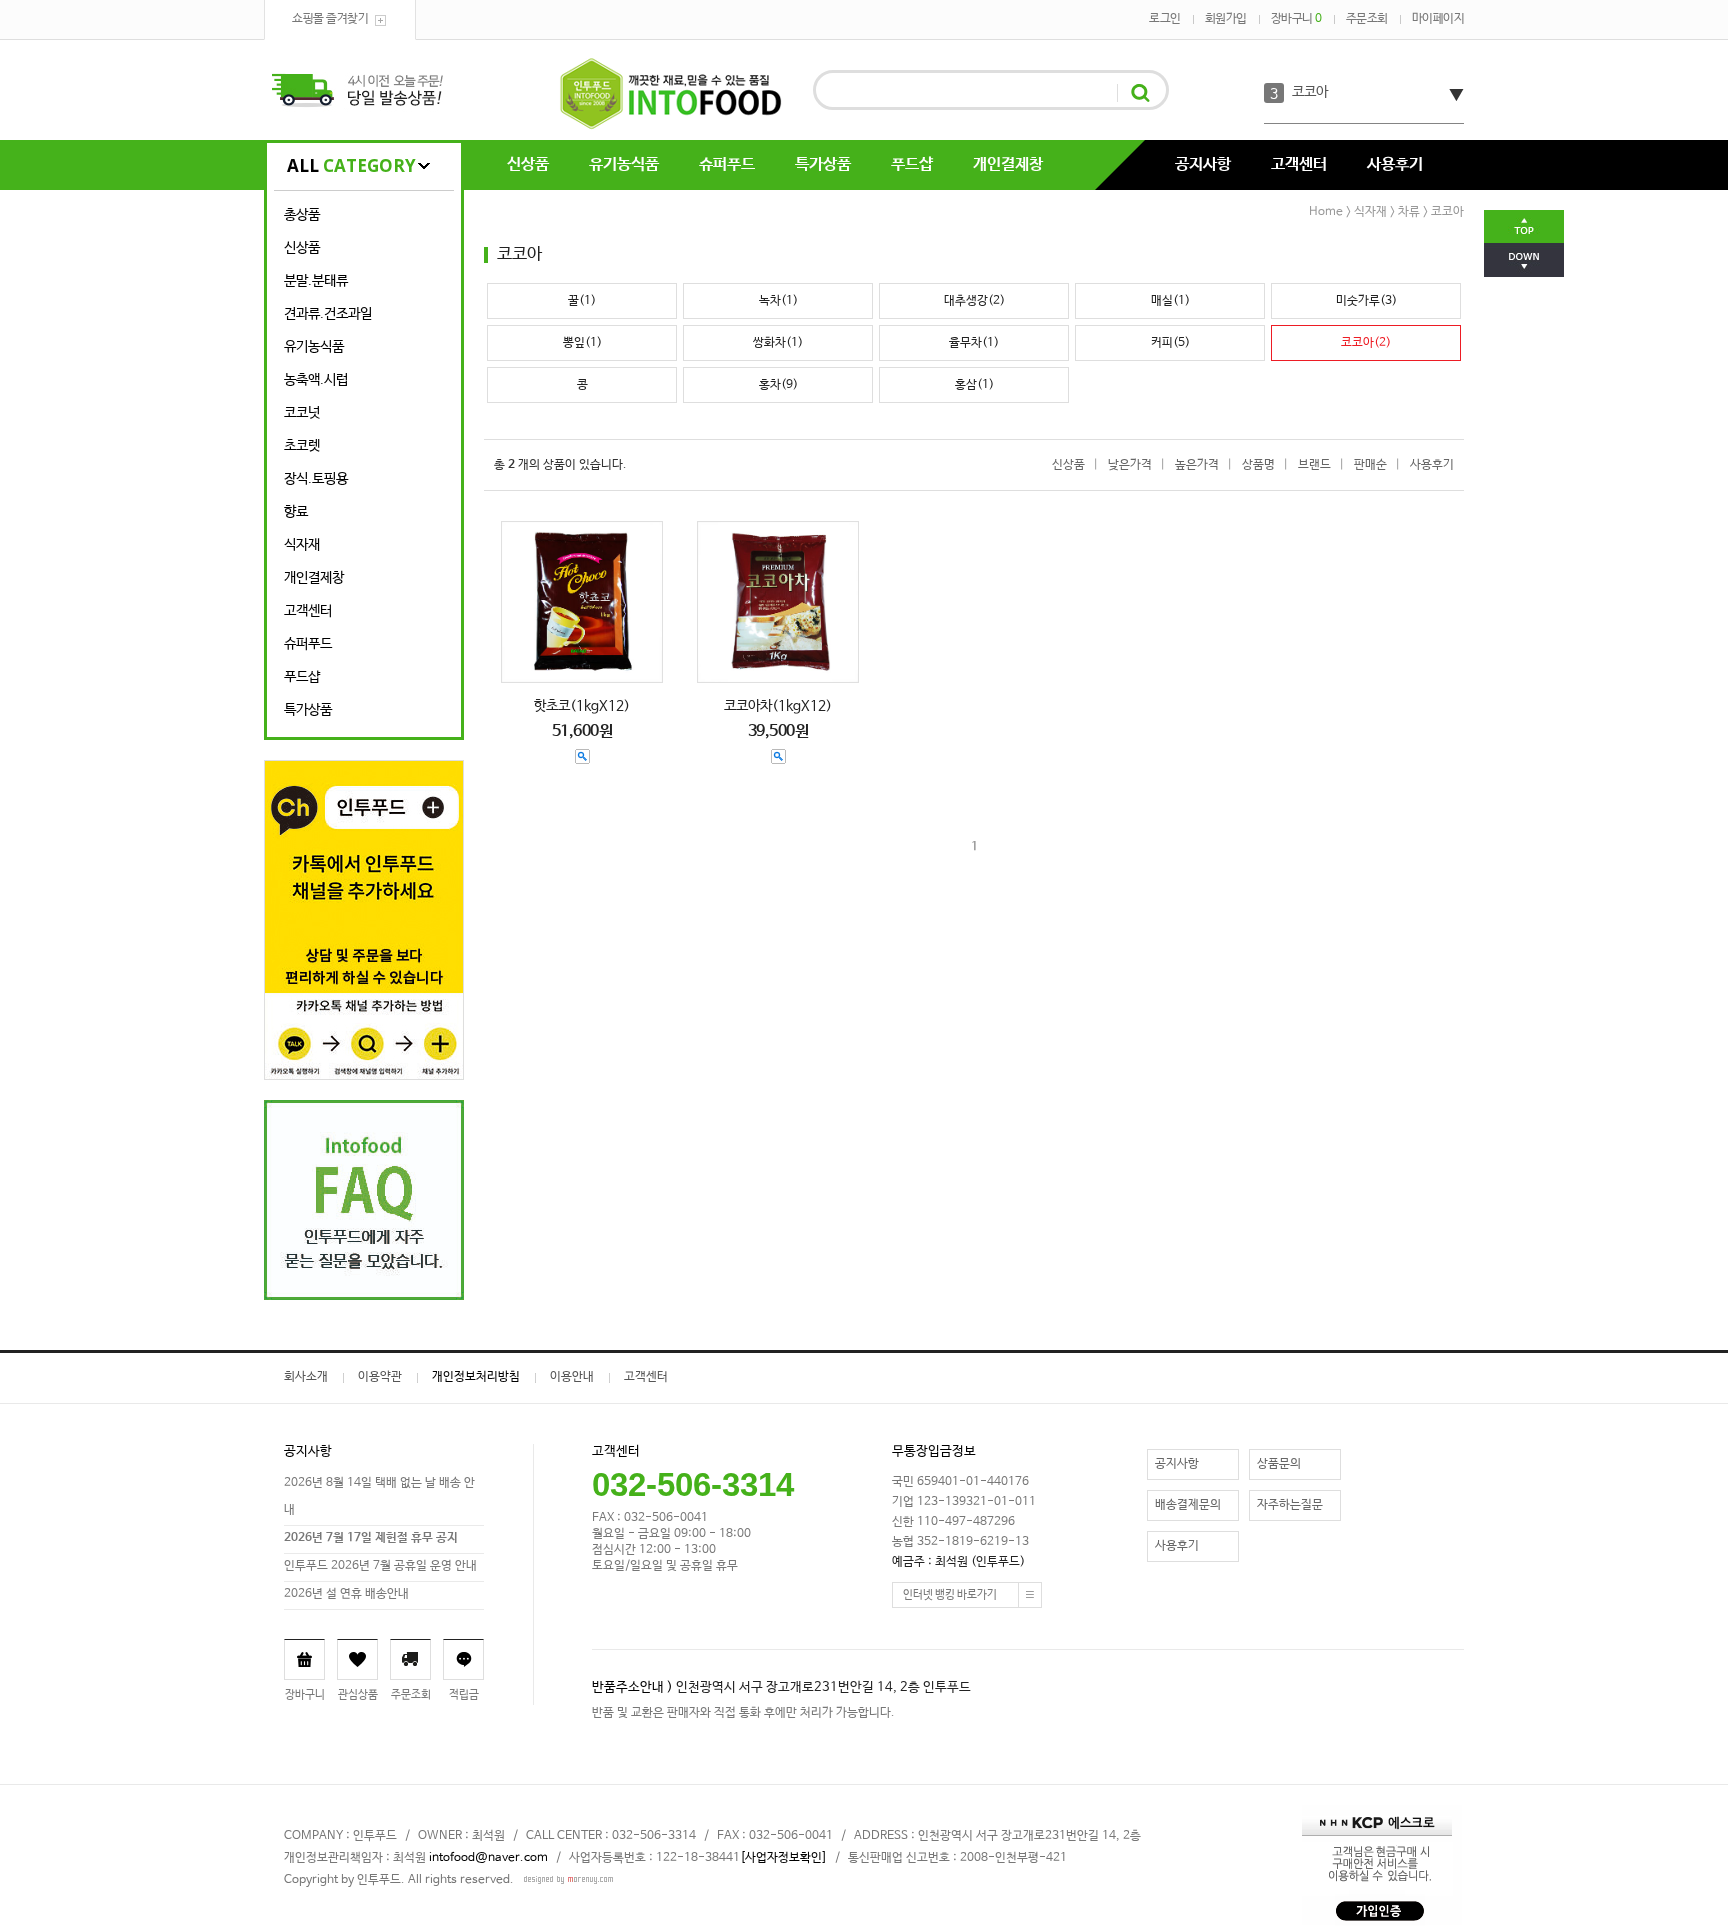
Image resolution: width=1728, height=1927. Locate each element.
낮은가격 (1130, 465)
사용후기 (1395, 164)
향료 (296, 512)
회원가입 (1226, 19)
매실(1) (1170, 301)
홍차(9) (778, 385)
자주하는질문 (1290, 1505)
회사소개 (306, 1377)
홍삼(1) (974, 385)
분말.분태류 (316, 281)
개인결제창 (1008, 164)
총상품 (302, 215)
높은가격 (1197, 465)
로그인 (1165, 19)
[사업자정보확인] (783, 1858)
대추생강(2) (974, 301)
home (1326, 212)
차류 (1409, 212)
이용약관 (380, 1377)
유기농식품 (624, 164)
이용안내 (572, 1377)
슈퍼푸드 (727, 164)
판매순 (1370, 465)
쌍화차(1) (778, 343)
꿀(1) (582, 301)
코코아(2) (1366, 343)
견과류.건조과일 (328, 314)
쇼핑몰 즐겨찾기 (330, 19)
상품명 (1258, 465)
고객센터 (1299, 164)
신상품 (528, 164)
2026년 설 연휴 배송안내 (346, 1594)
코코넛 (302, 413)
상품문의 (1279, 1464)
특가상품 (823, 164)
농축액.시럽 (316, 380)
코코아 (1310, 92)
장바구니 (1296, 19)
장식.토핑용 (316, 479)
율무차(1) (974, 343)
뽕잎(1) (582, 343)
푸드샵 (912, 164)
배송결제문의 (1188, 1505)
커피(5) (1170, 343)
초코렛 (302, 446)
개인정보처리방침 (476, 1377)
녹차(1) (778, 301)
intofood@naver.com (488, 1858)
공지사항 (1203, 164)
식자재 (302, 545)
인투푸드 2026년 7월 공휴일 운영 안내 (380, 1566)
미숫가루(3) (1366, 301)
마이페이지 (1438, 19)
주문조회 (1367, 19)
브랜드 (1314, 465)
